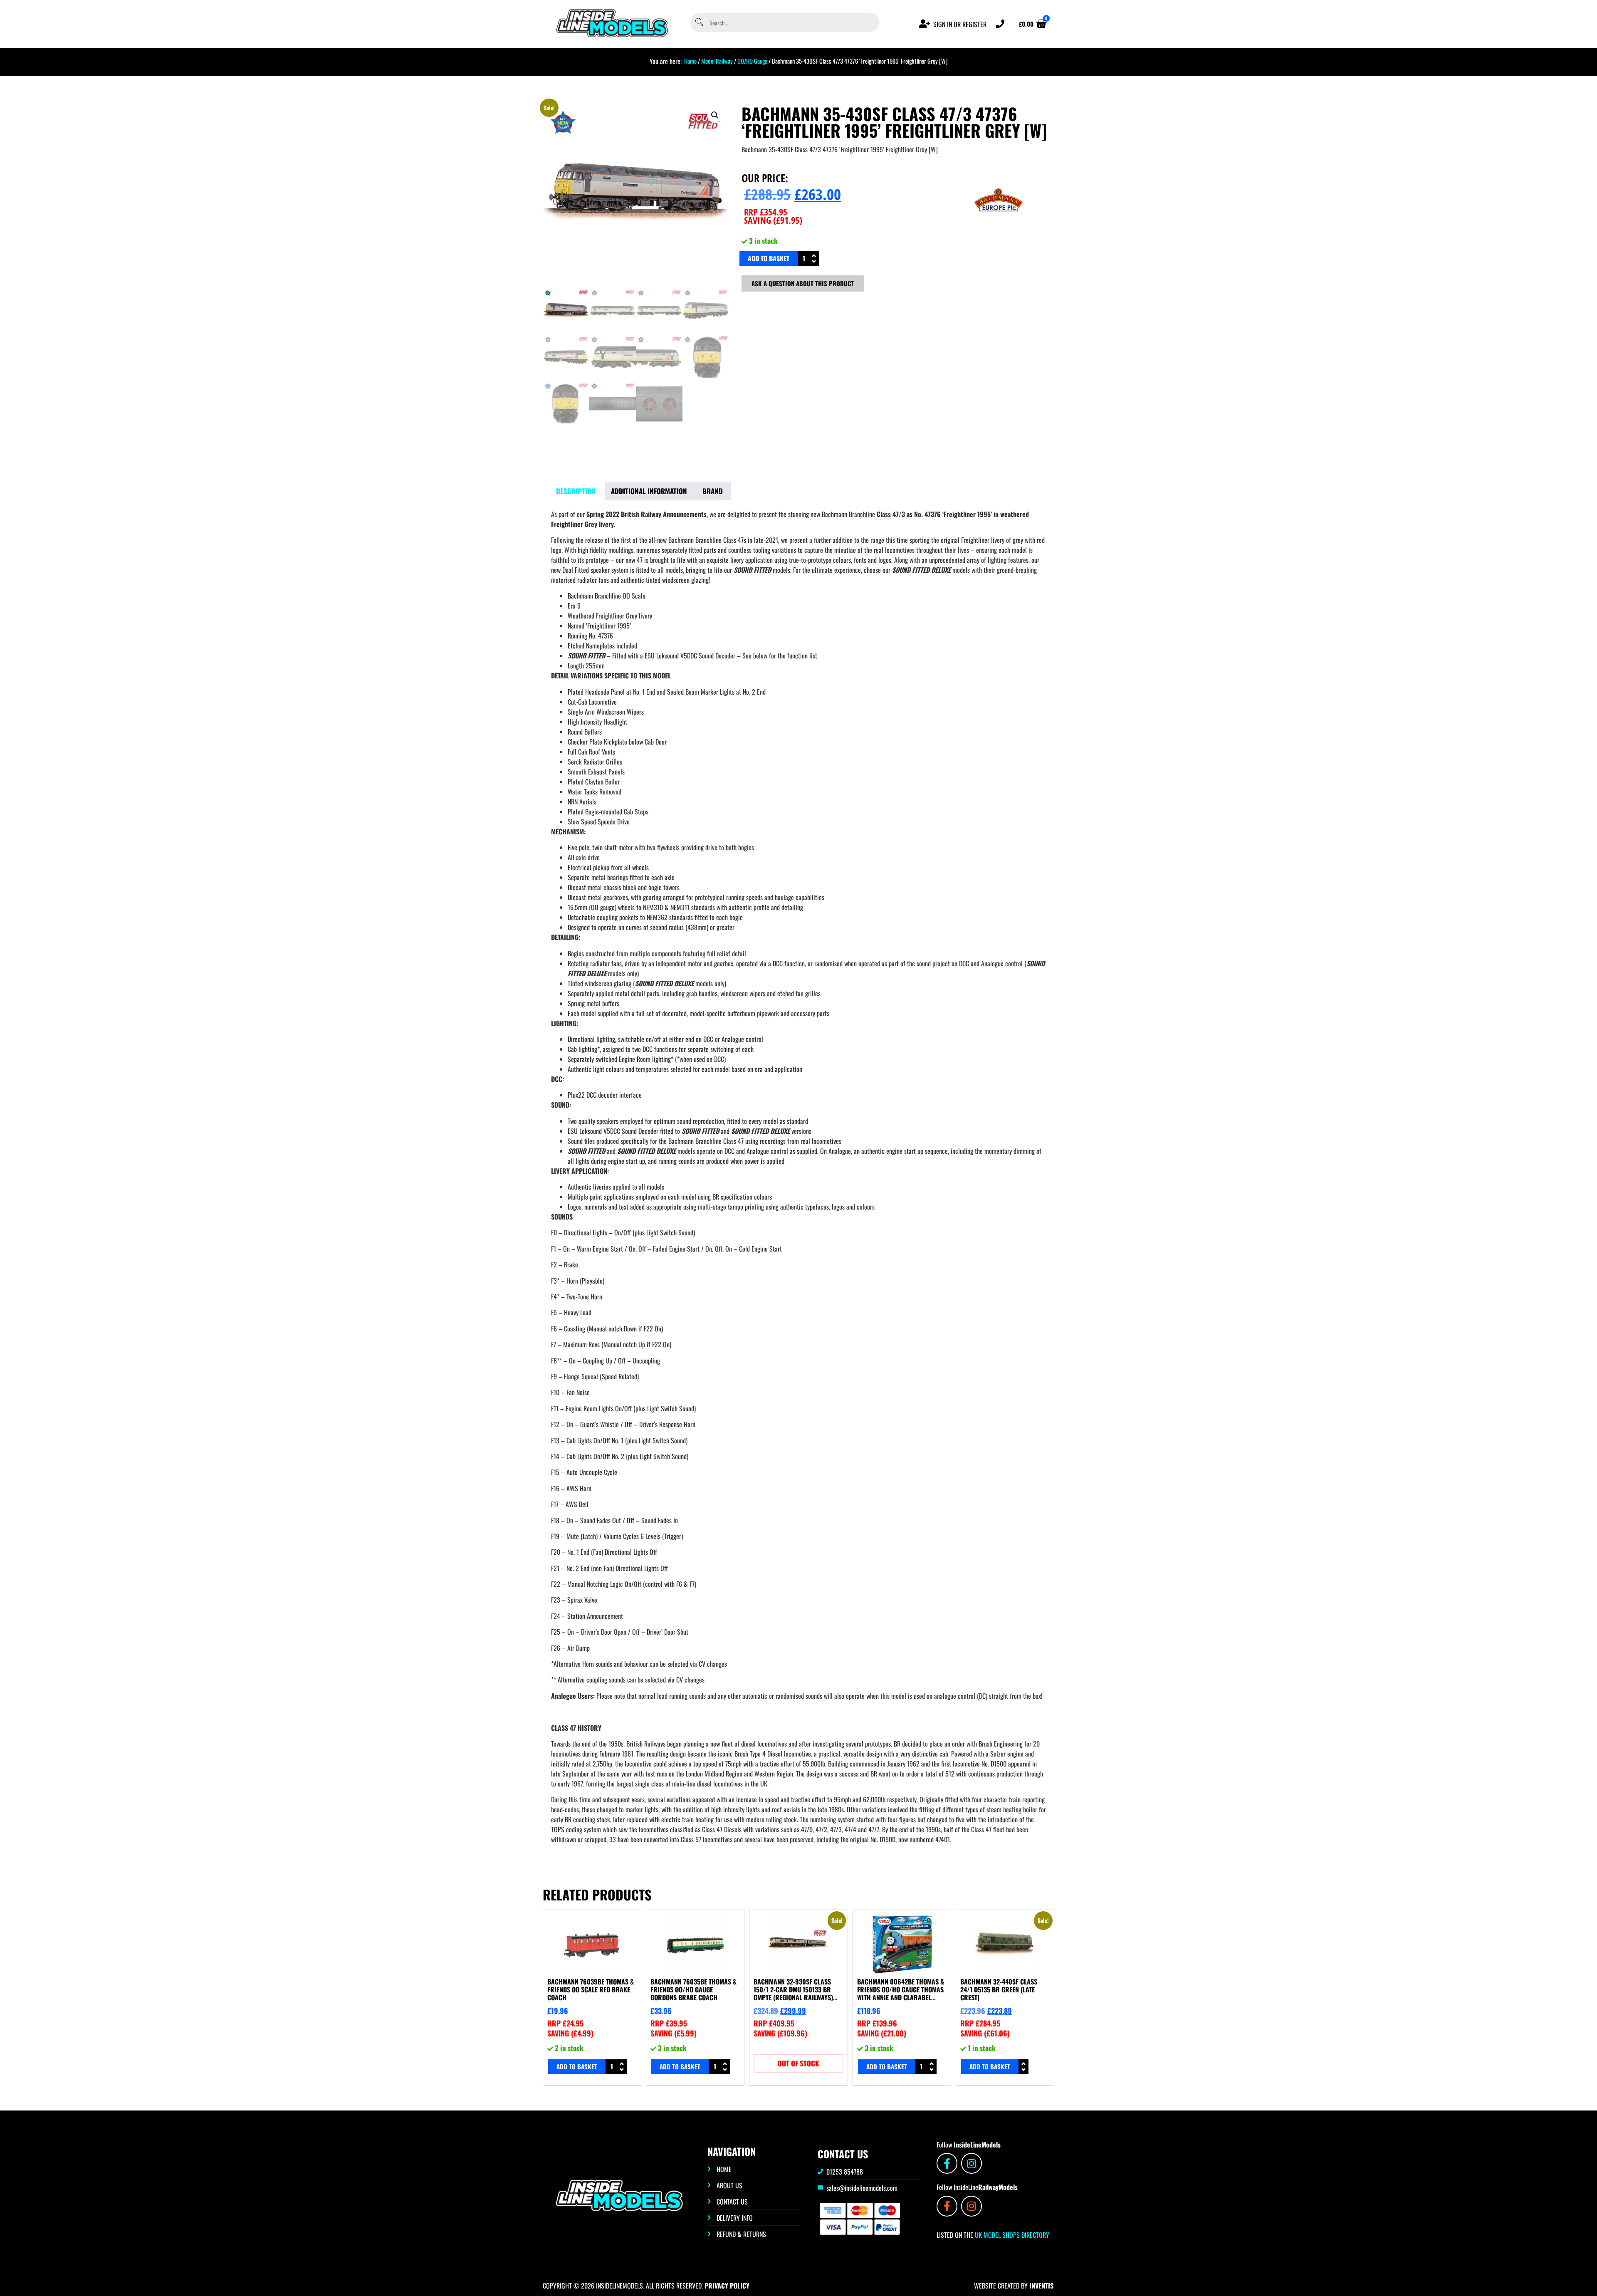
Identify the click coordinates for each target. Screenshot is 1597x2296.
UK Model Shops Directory (1011, 2235)
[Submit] (699, 23)
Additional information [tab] (649, 491)
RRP (766, 212)
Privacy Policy (727, 2286)
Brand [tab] (713, 491)
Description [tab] (576, 491)
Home (690, 61)
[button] (715, 115)
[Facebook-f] (947, 2163)
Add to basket (769, 258)
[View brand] (999, 228)
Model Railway (717, 61)
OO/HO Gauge (752, 61)
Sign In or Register (960, 24)
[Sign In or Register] (925, 24)
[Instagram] (972, 2163)
